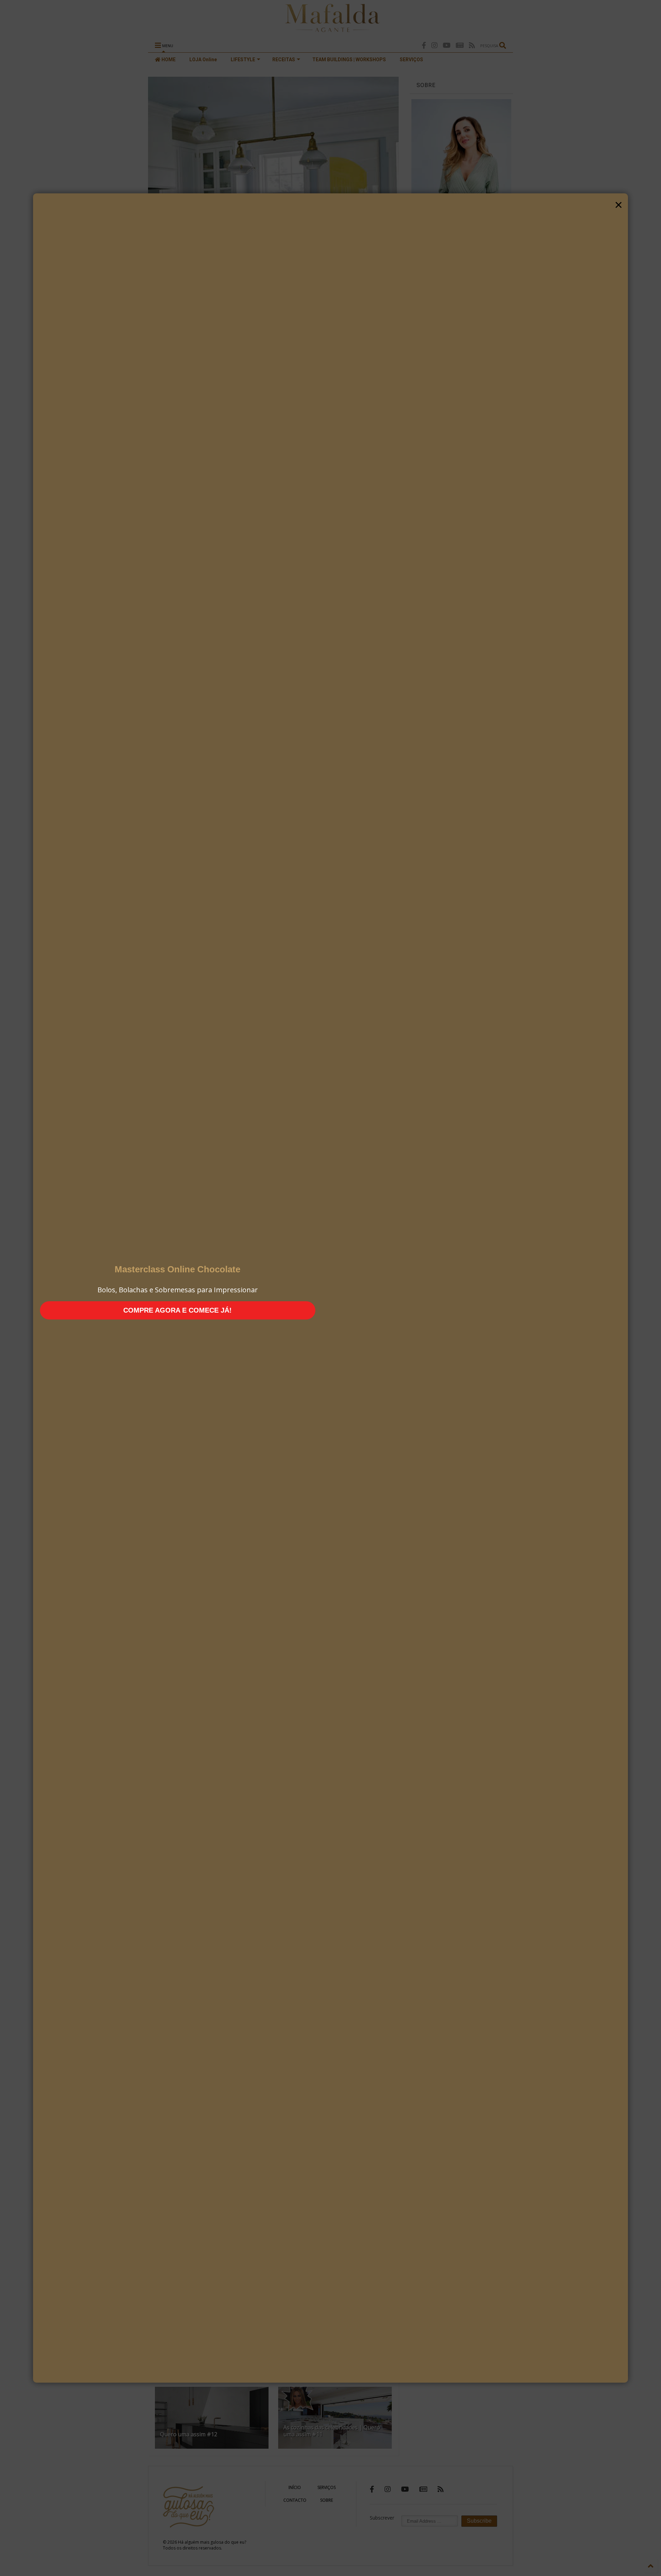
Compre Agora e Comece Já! (177, 1310)
